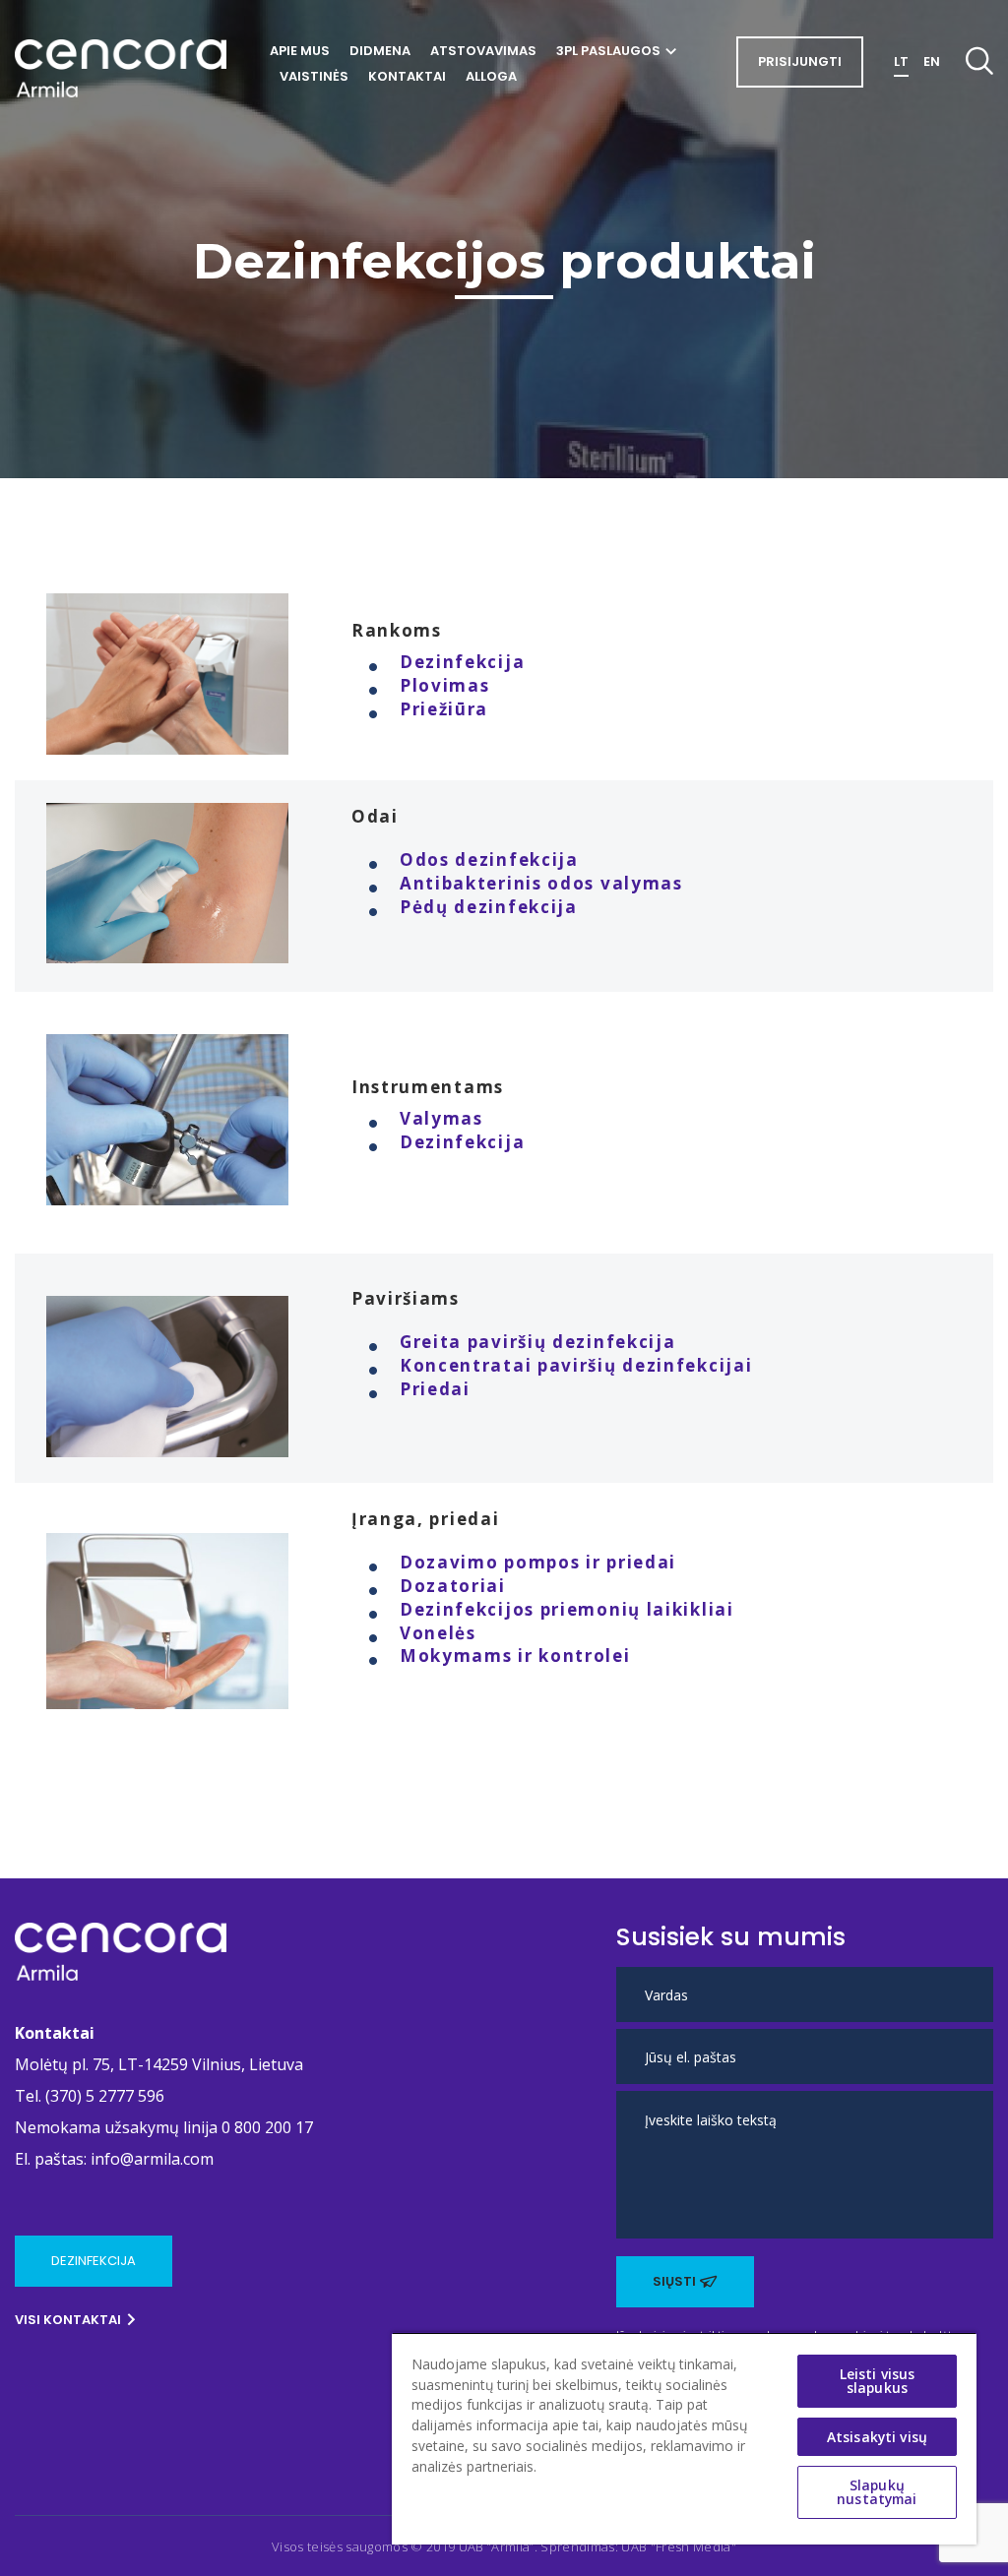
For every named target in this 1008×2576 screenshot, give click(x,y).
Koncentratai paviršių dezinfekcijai (576, 1365)
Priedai (435, 1389)
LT (901, 61)
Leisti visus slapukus (878, 2381)
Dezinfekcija (462, 662)
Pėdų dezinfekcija (489, 907)
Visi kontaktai (68, 2320)
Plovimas (445, 685)
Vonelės (438, 1633)
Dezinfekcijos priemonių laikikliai (567, 1609)
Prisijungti (800, 61)
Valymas (441, 1118)
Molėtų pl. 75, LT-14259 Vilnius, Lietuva (159, 2064)
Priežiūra (444, 709)
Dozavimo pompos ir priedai (538, 1562)
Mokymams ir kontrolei (515, 1656)
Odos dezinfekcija (489, 859)
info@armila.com (152, 2159)
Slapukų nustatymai (877, 2492)
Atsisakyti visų (877, 2437)
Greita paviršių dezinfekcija (538, 1342)
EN (932, 61)
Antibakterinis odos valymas (541, 883)
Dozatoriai (453, 1586)
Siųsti (674, 2281)
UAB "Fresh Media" (679, 2546)
